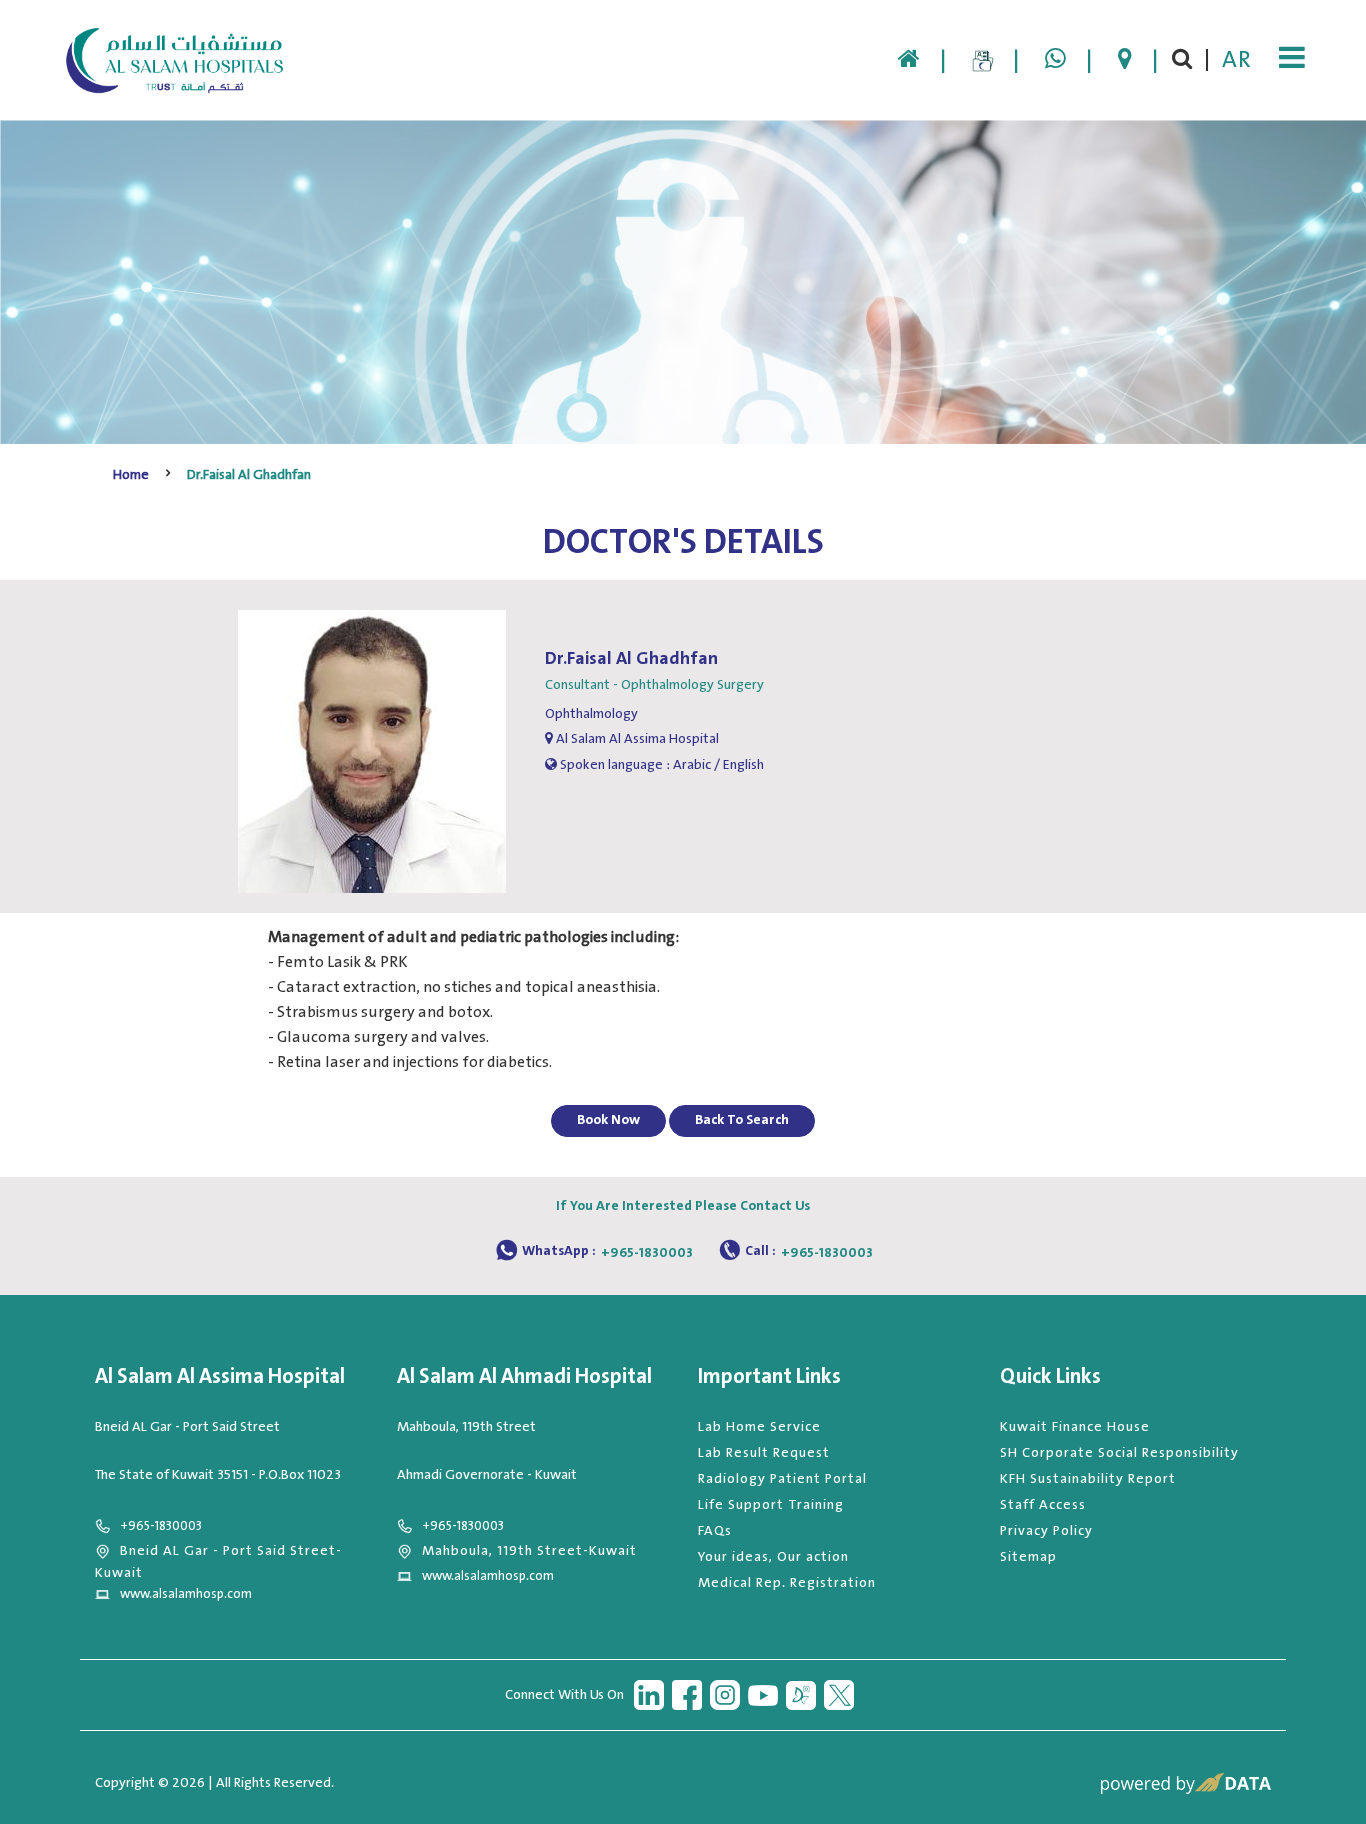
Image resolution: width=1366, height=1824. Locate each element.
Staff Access (1043, 1505)
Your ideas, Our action (773, 1557)
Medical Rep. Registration (787, 1583)
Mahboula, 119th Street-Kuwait (529, 1551)
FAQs (715, 1531)
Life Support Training (771, 1505)
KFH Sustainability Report (1088, 1479)
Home (131, 475)
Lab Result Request (764, 1453)
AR (1237, 60)
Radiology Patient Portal (782, 1479)
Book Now (608, 1120)
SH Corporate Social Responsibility (1119, 1453)
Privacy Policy (1046, 1531)
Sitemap (1028, 1557)
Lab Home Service (759, 1427)
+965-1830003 (647, 1253)
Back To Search (742, 1120)
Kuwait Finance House (1075, 1427)
